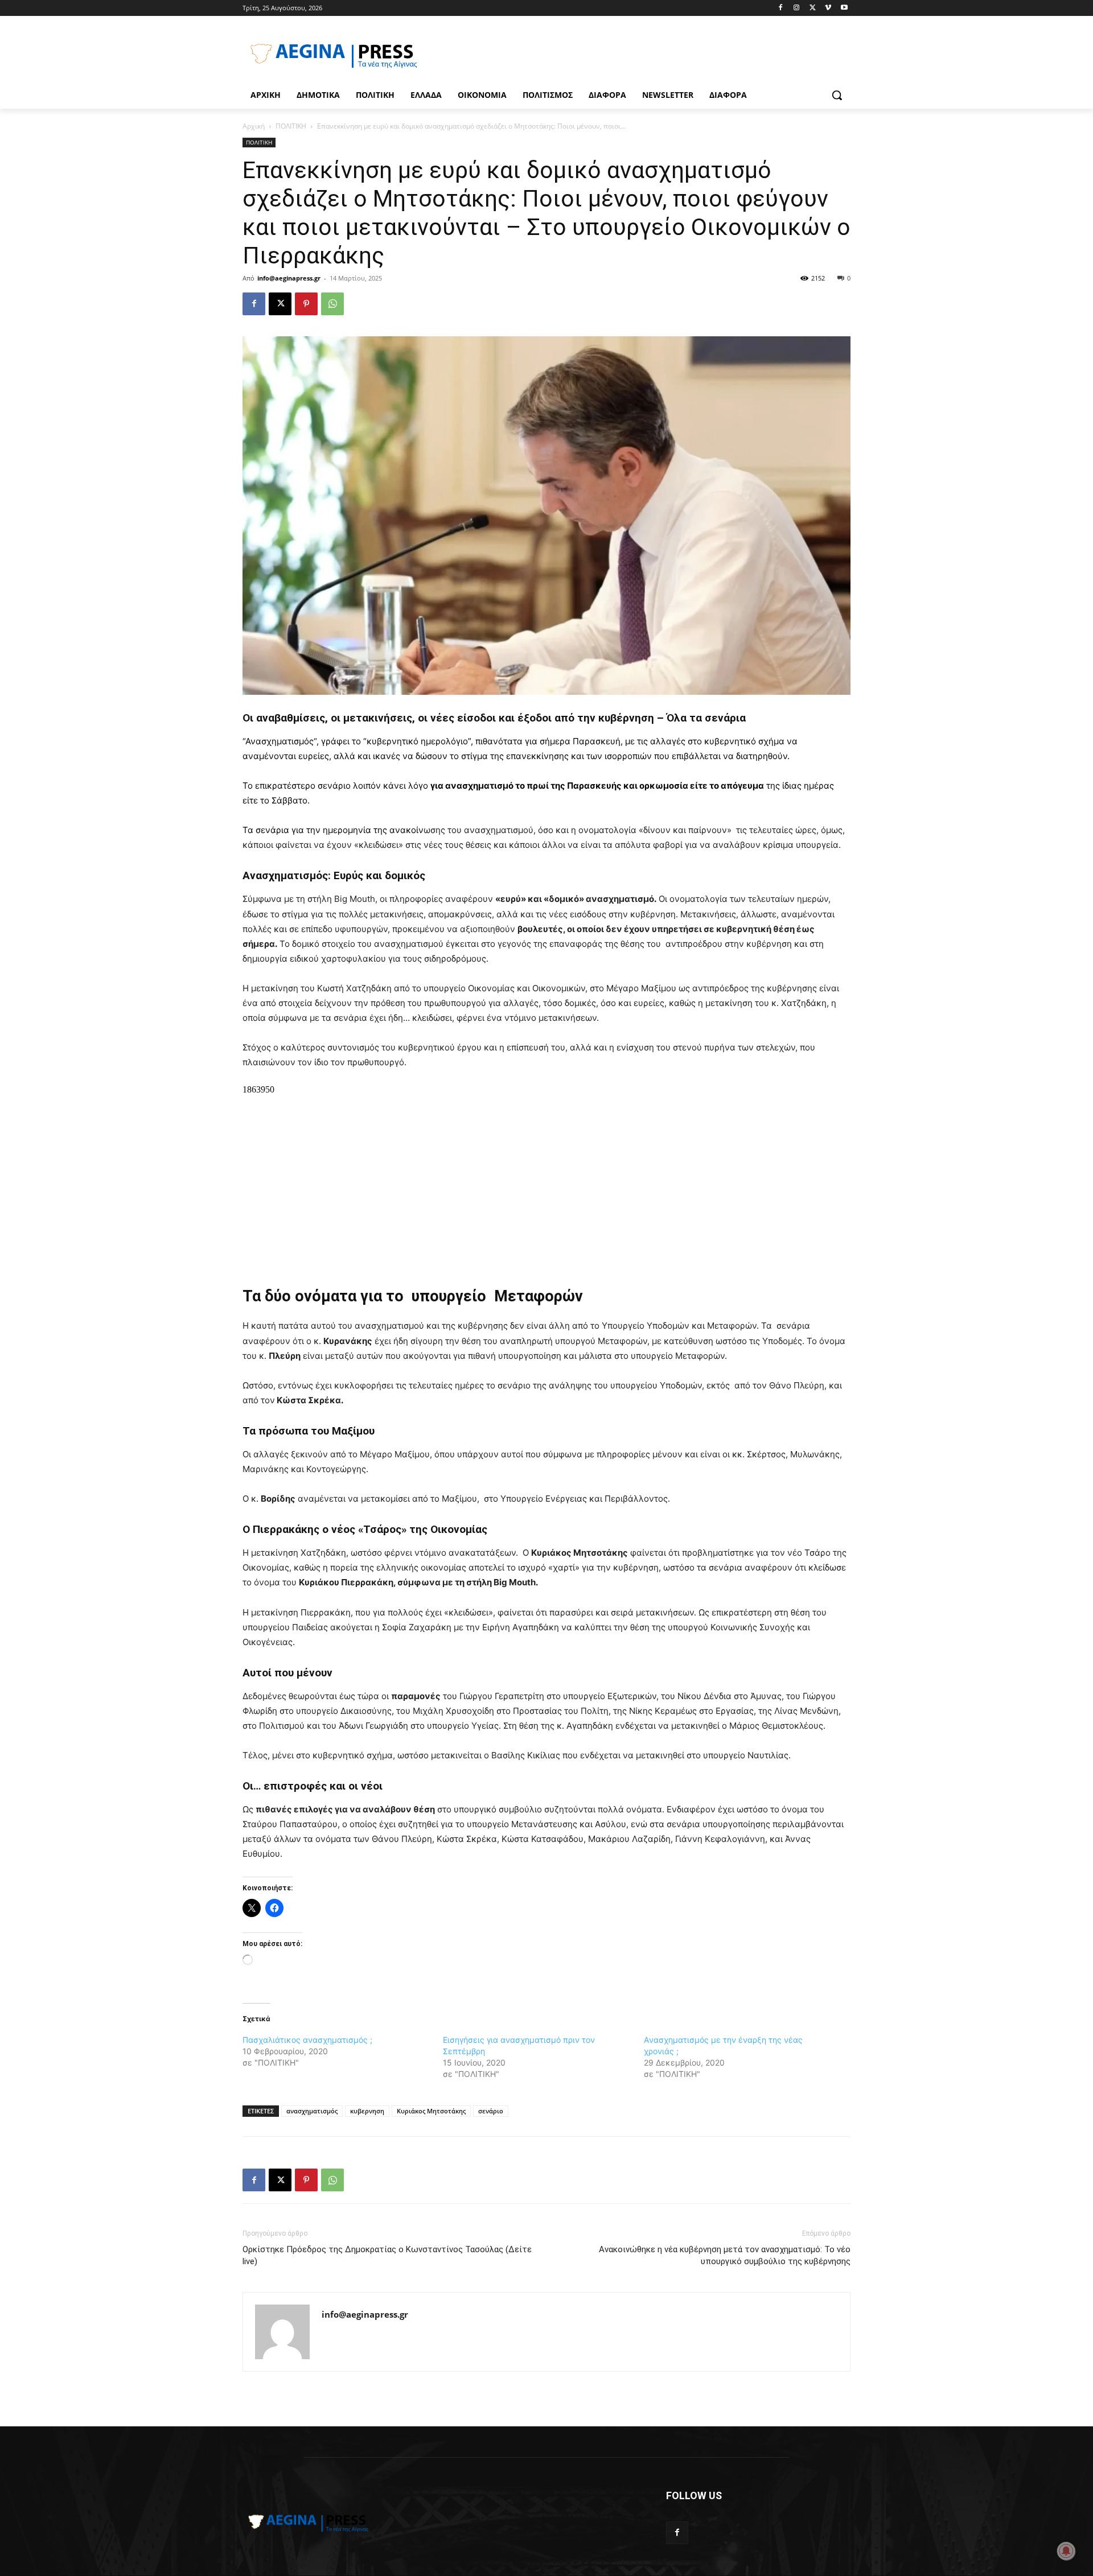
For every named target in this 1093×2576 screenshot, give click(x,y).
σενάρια (274, 830)
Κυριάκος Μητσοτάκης (431, 2111)
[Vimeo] (828, 8)
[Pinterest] (306, 304)
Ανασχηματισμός (280, 741)
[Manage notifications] (1066, 2551)
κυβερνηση (367, 2111)
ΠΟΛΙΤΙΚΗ (291, 126)
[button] (837, 95)
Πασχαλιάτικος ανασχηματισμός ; (307, 2040)
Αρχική (254, 126)
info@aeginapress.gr (289, 278)
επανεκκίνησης (539, 756)
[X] (813, 8)
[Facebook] (781, 8)
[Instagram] (797, 8)
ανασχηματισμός (312, 2111)
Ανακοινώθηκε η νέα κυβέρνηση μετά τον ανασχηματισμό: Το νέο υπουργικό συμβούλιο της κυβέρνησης (725, 2255)
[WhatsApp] (332, 304)
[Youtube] (844, 8)
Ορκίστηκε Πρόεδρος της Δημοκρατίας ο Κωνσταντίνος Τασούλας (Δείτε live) (387, 2255)
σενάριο (491, 2111)
